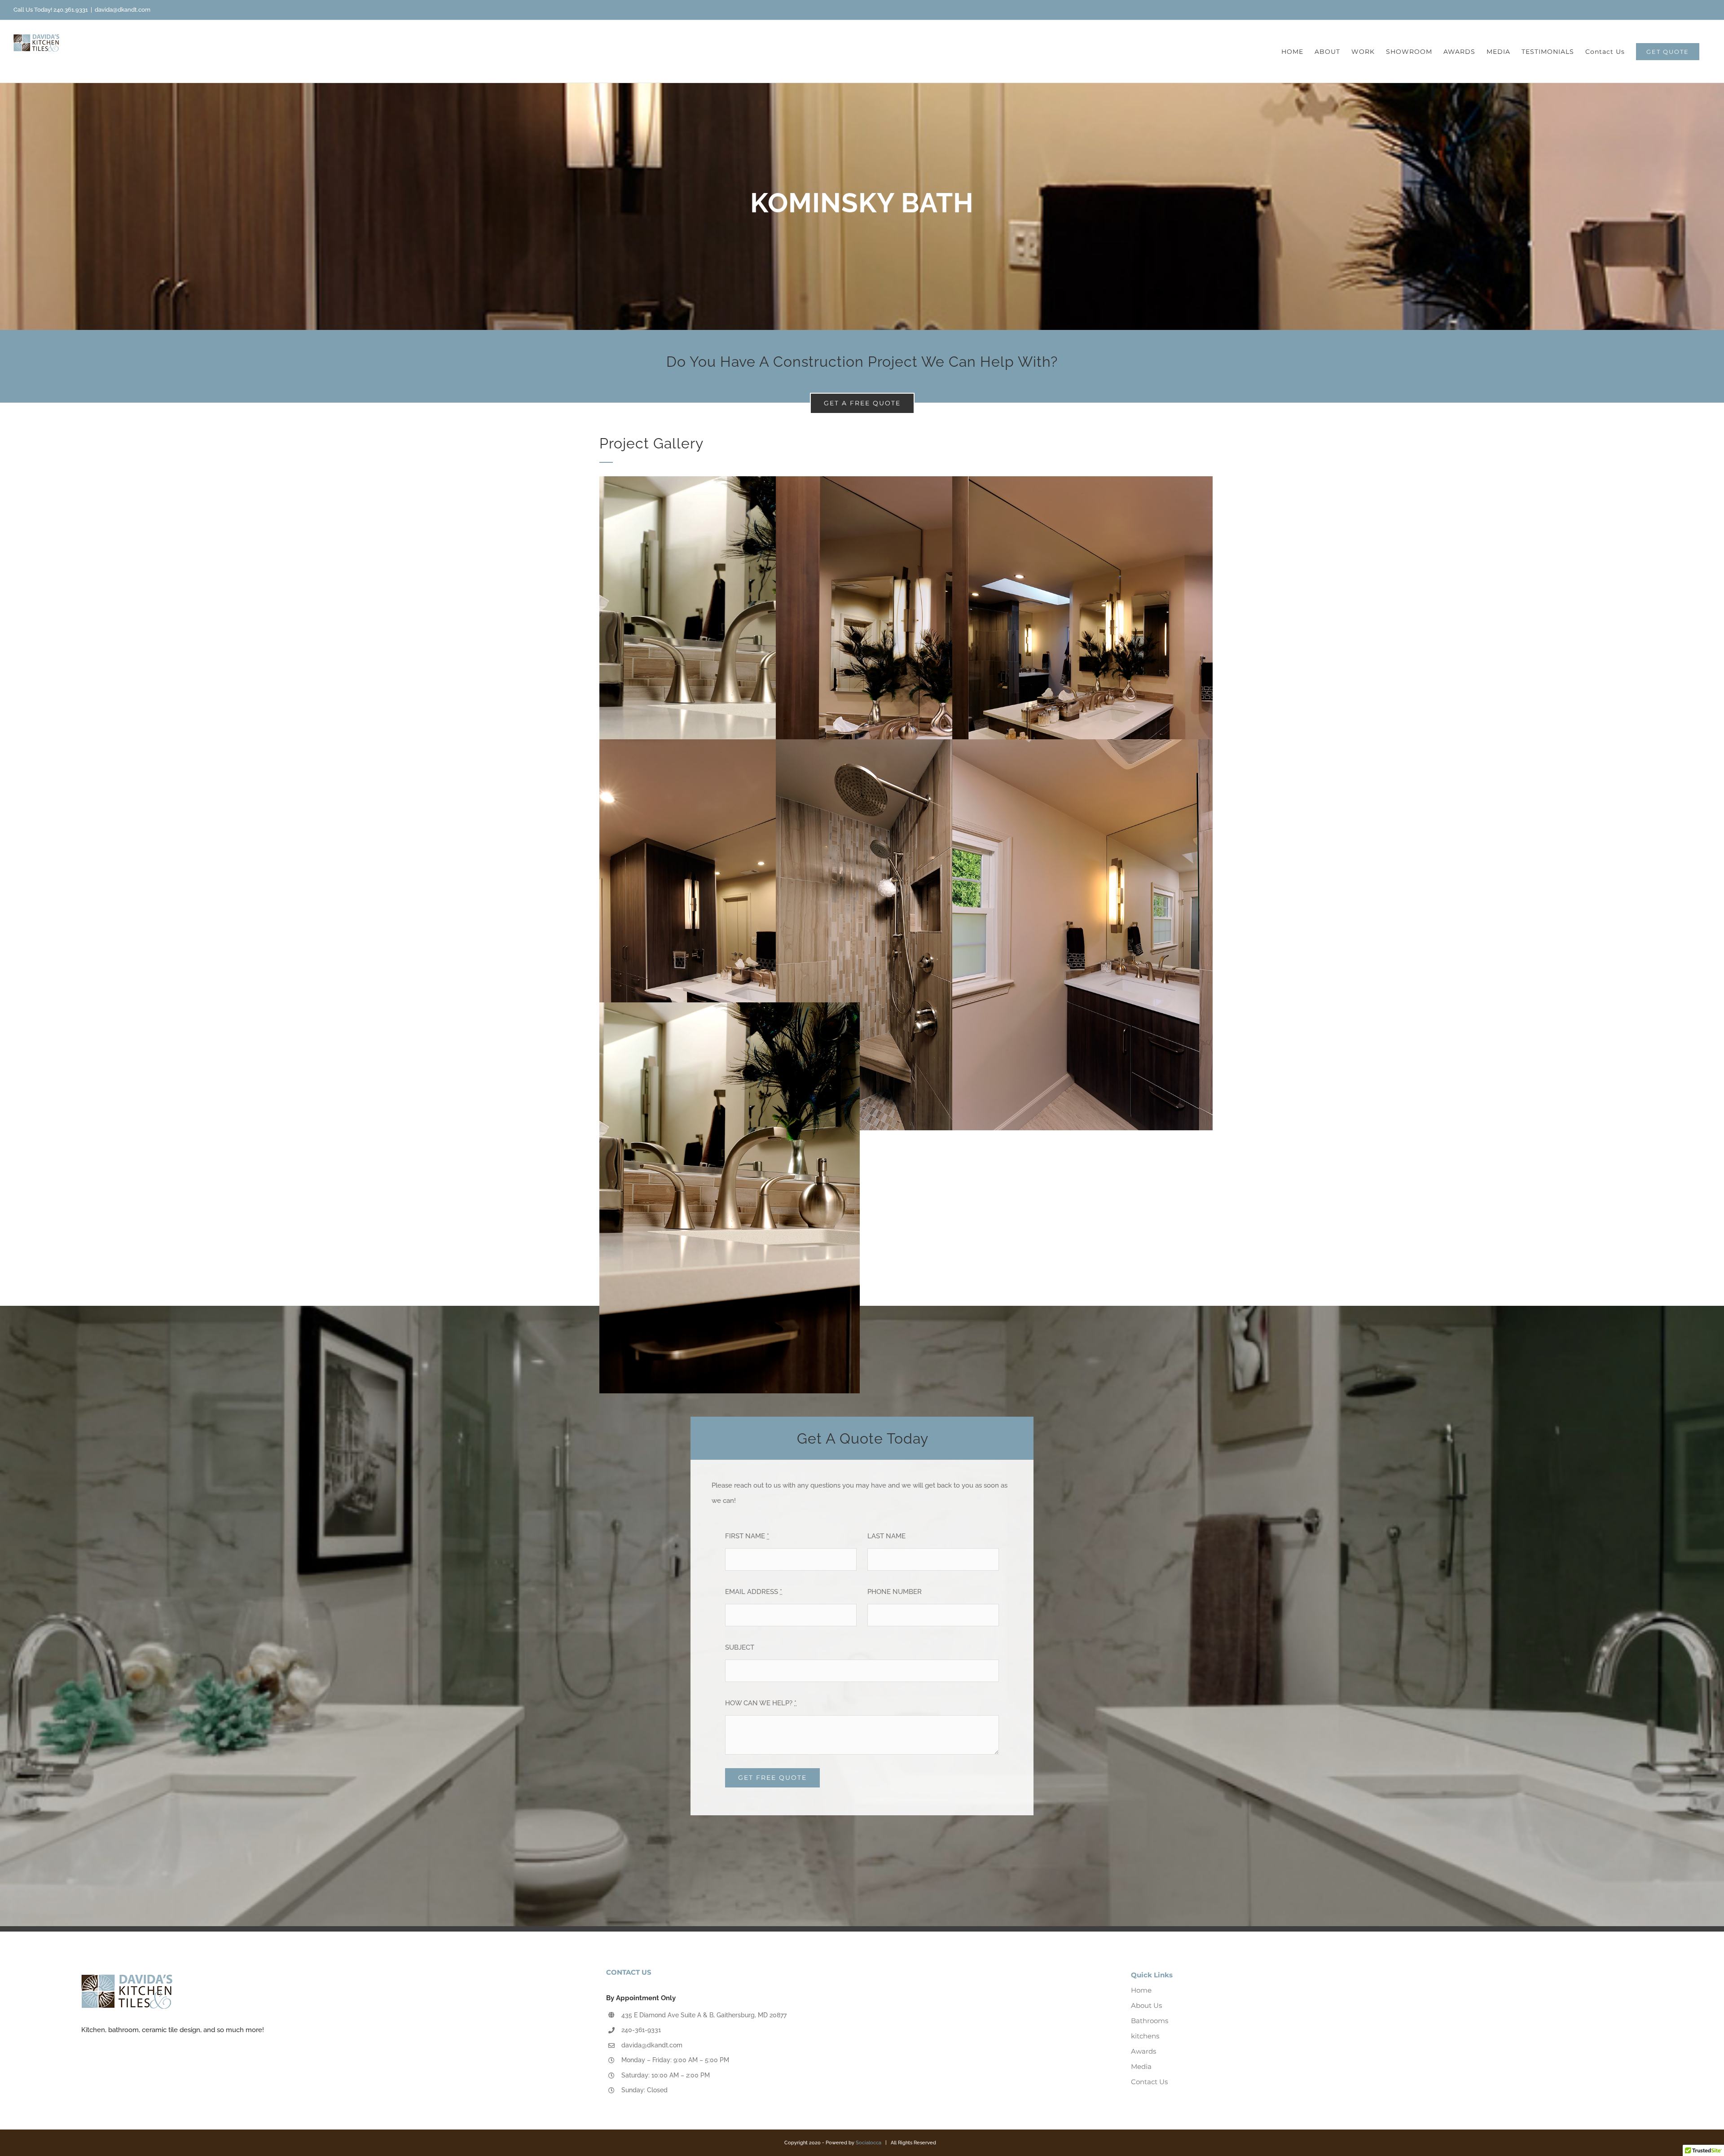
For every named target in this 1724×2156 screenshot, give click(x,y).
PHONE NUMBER (895, 1592)
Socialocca (869, 2143)
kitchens (1145, 2036)
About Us (1146, 2005)
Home (1141, 1990)
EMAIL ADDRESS (754, 1592)
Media (1141, 2066)
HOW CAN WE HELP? (761, 1703)
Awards (1143, 2051)
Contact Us (1149, 2082)
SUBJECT (740, 1647)
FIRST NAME (747, 1536)
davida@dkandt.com (123, 10)
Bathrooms (1150, 2021)
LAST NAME (886, 1536)
